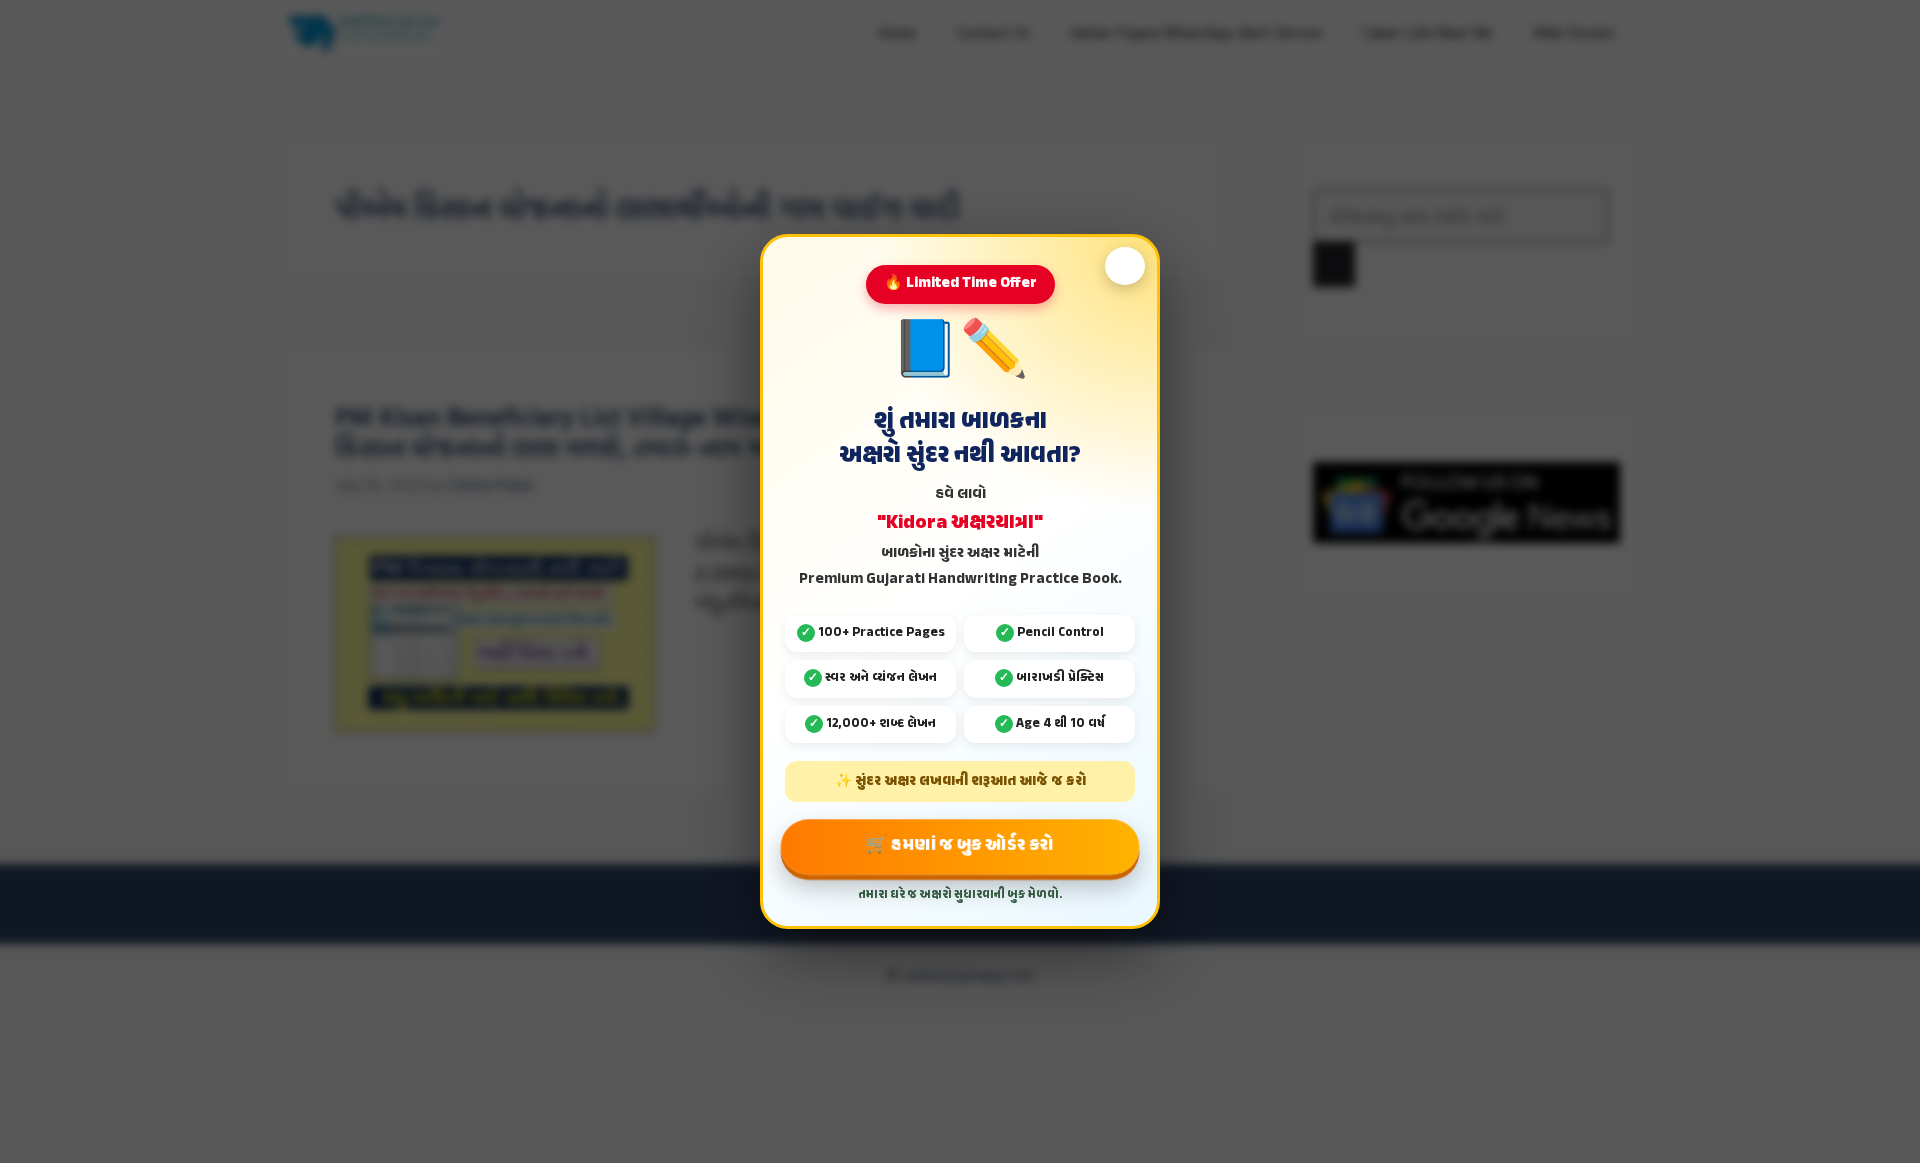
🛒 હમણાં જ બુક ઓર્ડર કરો (959, 846)
